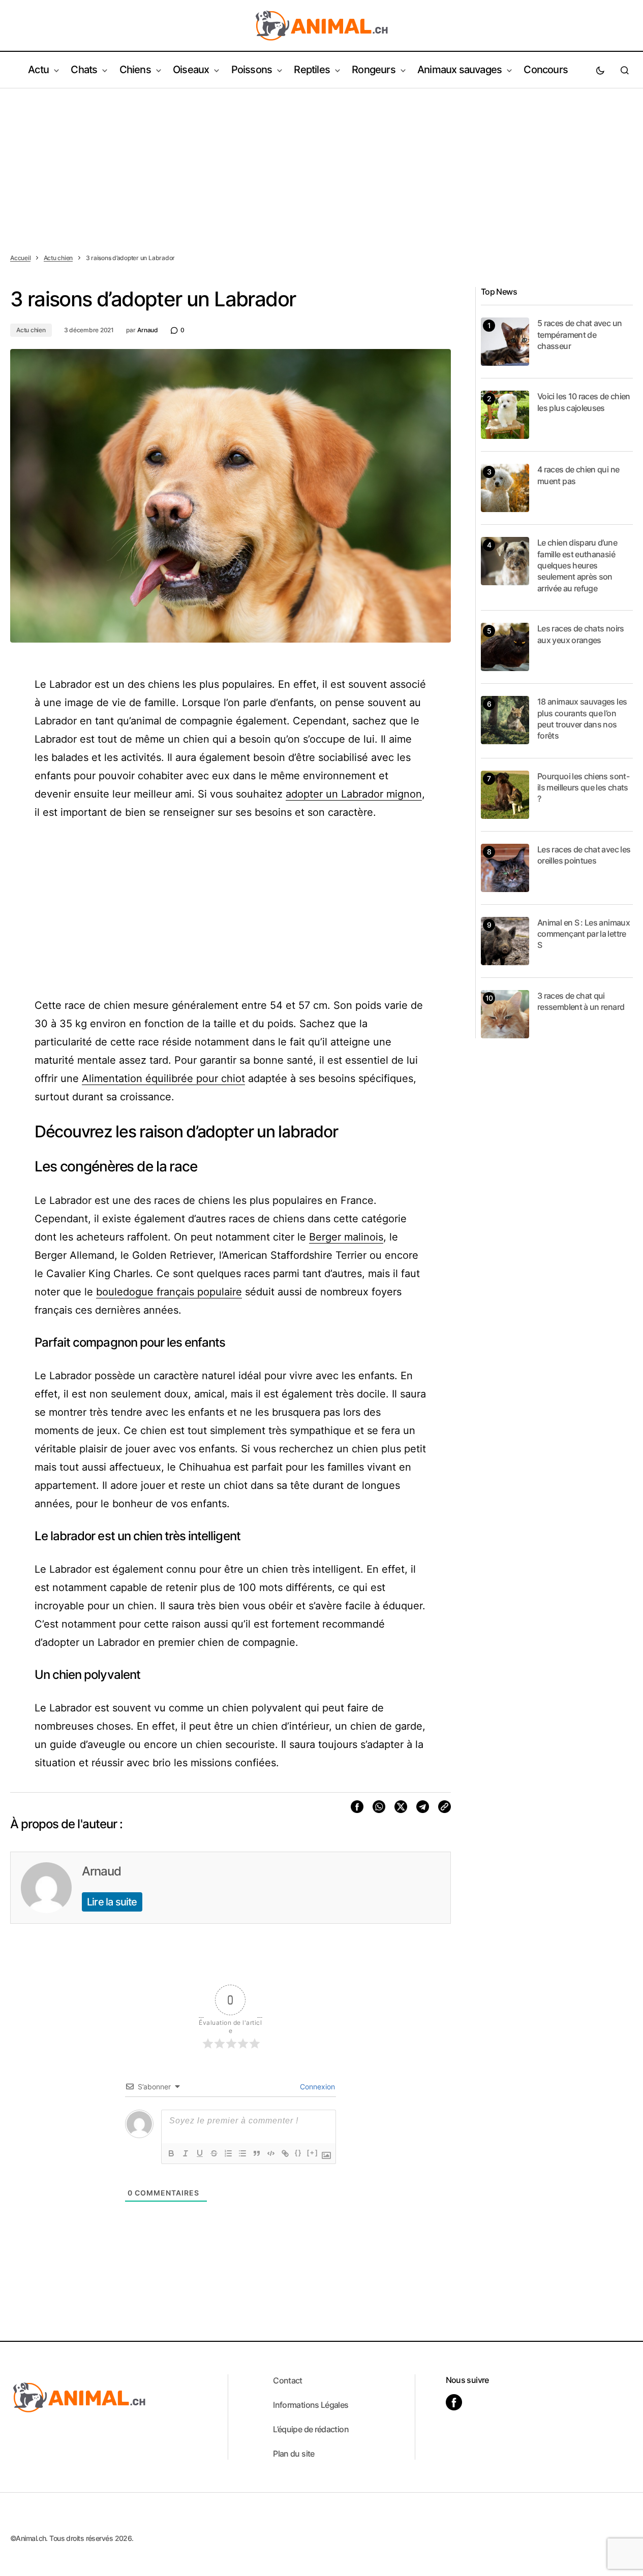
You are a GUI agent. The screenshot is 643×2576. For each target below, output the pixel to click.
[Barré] (214, 2153)
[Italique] (186, 2153)
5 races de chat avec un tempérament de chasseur (579, 335)
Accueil (20, 258)
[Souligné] (200, 2153)
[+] (313, 2153)
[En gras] (171, 2153)
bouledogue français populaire (169, 1292)
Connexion (316, 2087)
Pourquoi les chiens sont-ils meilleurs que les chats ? (583, 788)
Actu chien (58, 258)
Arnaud (101, 1871)
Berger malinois (346, 1237)
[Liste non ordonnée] (242, 2153)
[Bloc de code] (271, 2153)
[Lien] (285, 2153)
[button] (600, 70)
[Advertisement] (322, 165)
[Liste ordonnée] (228, 2153)
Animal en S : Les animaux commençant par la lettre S (584, 934)
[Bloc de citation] (257, 2153)
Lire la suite (112, 1902)
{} (298, 2153)
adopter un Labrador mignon (354, 794)
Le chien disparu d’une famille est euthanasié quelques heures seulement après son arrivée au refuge (577, 565)
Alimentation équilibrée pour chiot (163, 1078)
